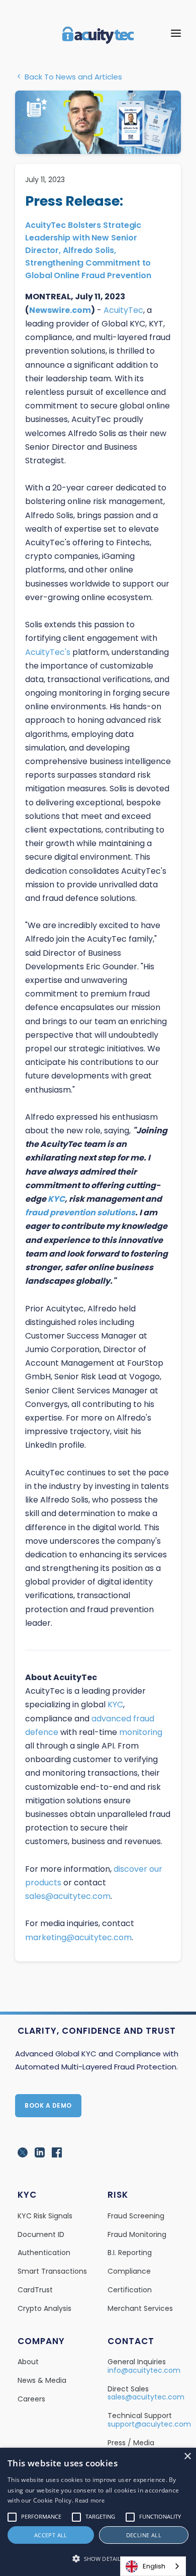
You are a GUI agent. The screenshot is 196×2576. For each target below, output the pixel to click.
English (154, 2566)
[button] (98, 2559)
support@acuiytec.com (149, 2424)
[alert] (98, 2512)
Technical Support (140, 2416)
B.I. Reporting (130, 2253)
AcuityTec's (48, 652)
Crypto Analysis (44, 2308)
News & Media (42, 2380)
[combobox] (153, 2566)
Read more (90, 2500)
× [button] (187, 2457)
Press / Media (131, 2443)
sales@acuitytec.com (68, 1896)
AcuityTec (123, 310)
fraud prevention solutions (80, 1213)
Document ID (41, 2234)
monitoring (141, 1732)
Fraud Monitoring (137, 2234)
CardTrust (35, 2290)
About (28, 2362)
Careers (31, 2399)
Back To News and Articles (72, 77)
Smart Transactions (52, 2271)
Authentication (44, 2253)
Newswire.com (60, 310)
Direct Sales (128, 2389)
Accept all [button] (51, 2535)
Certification (130, 2290)
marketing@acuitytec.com (78, 1937)
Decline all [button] (144, 2535)
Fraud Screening (136, 2216)
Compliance (129, 2271)
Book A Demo (48, 2105)
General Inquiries (137, 2362)
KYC (56, 1199)
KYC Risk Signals (45, 2216)
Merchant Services (140, 2308)
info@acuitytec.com (144, 2370)
